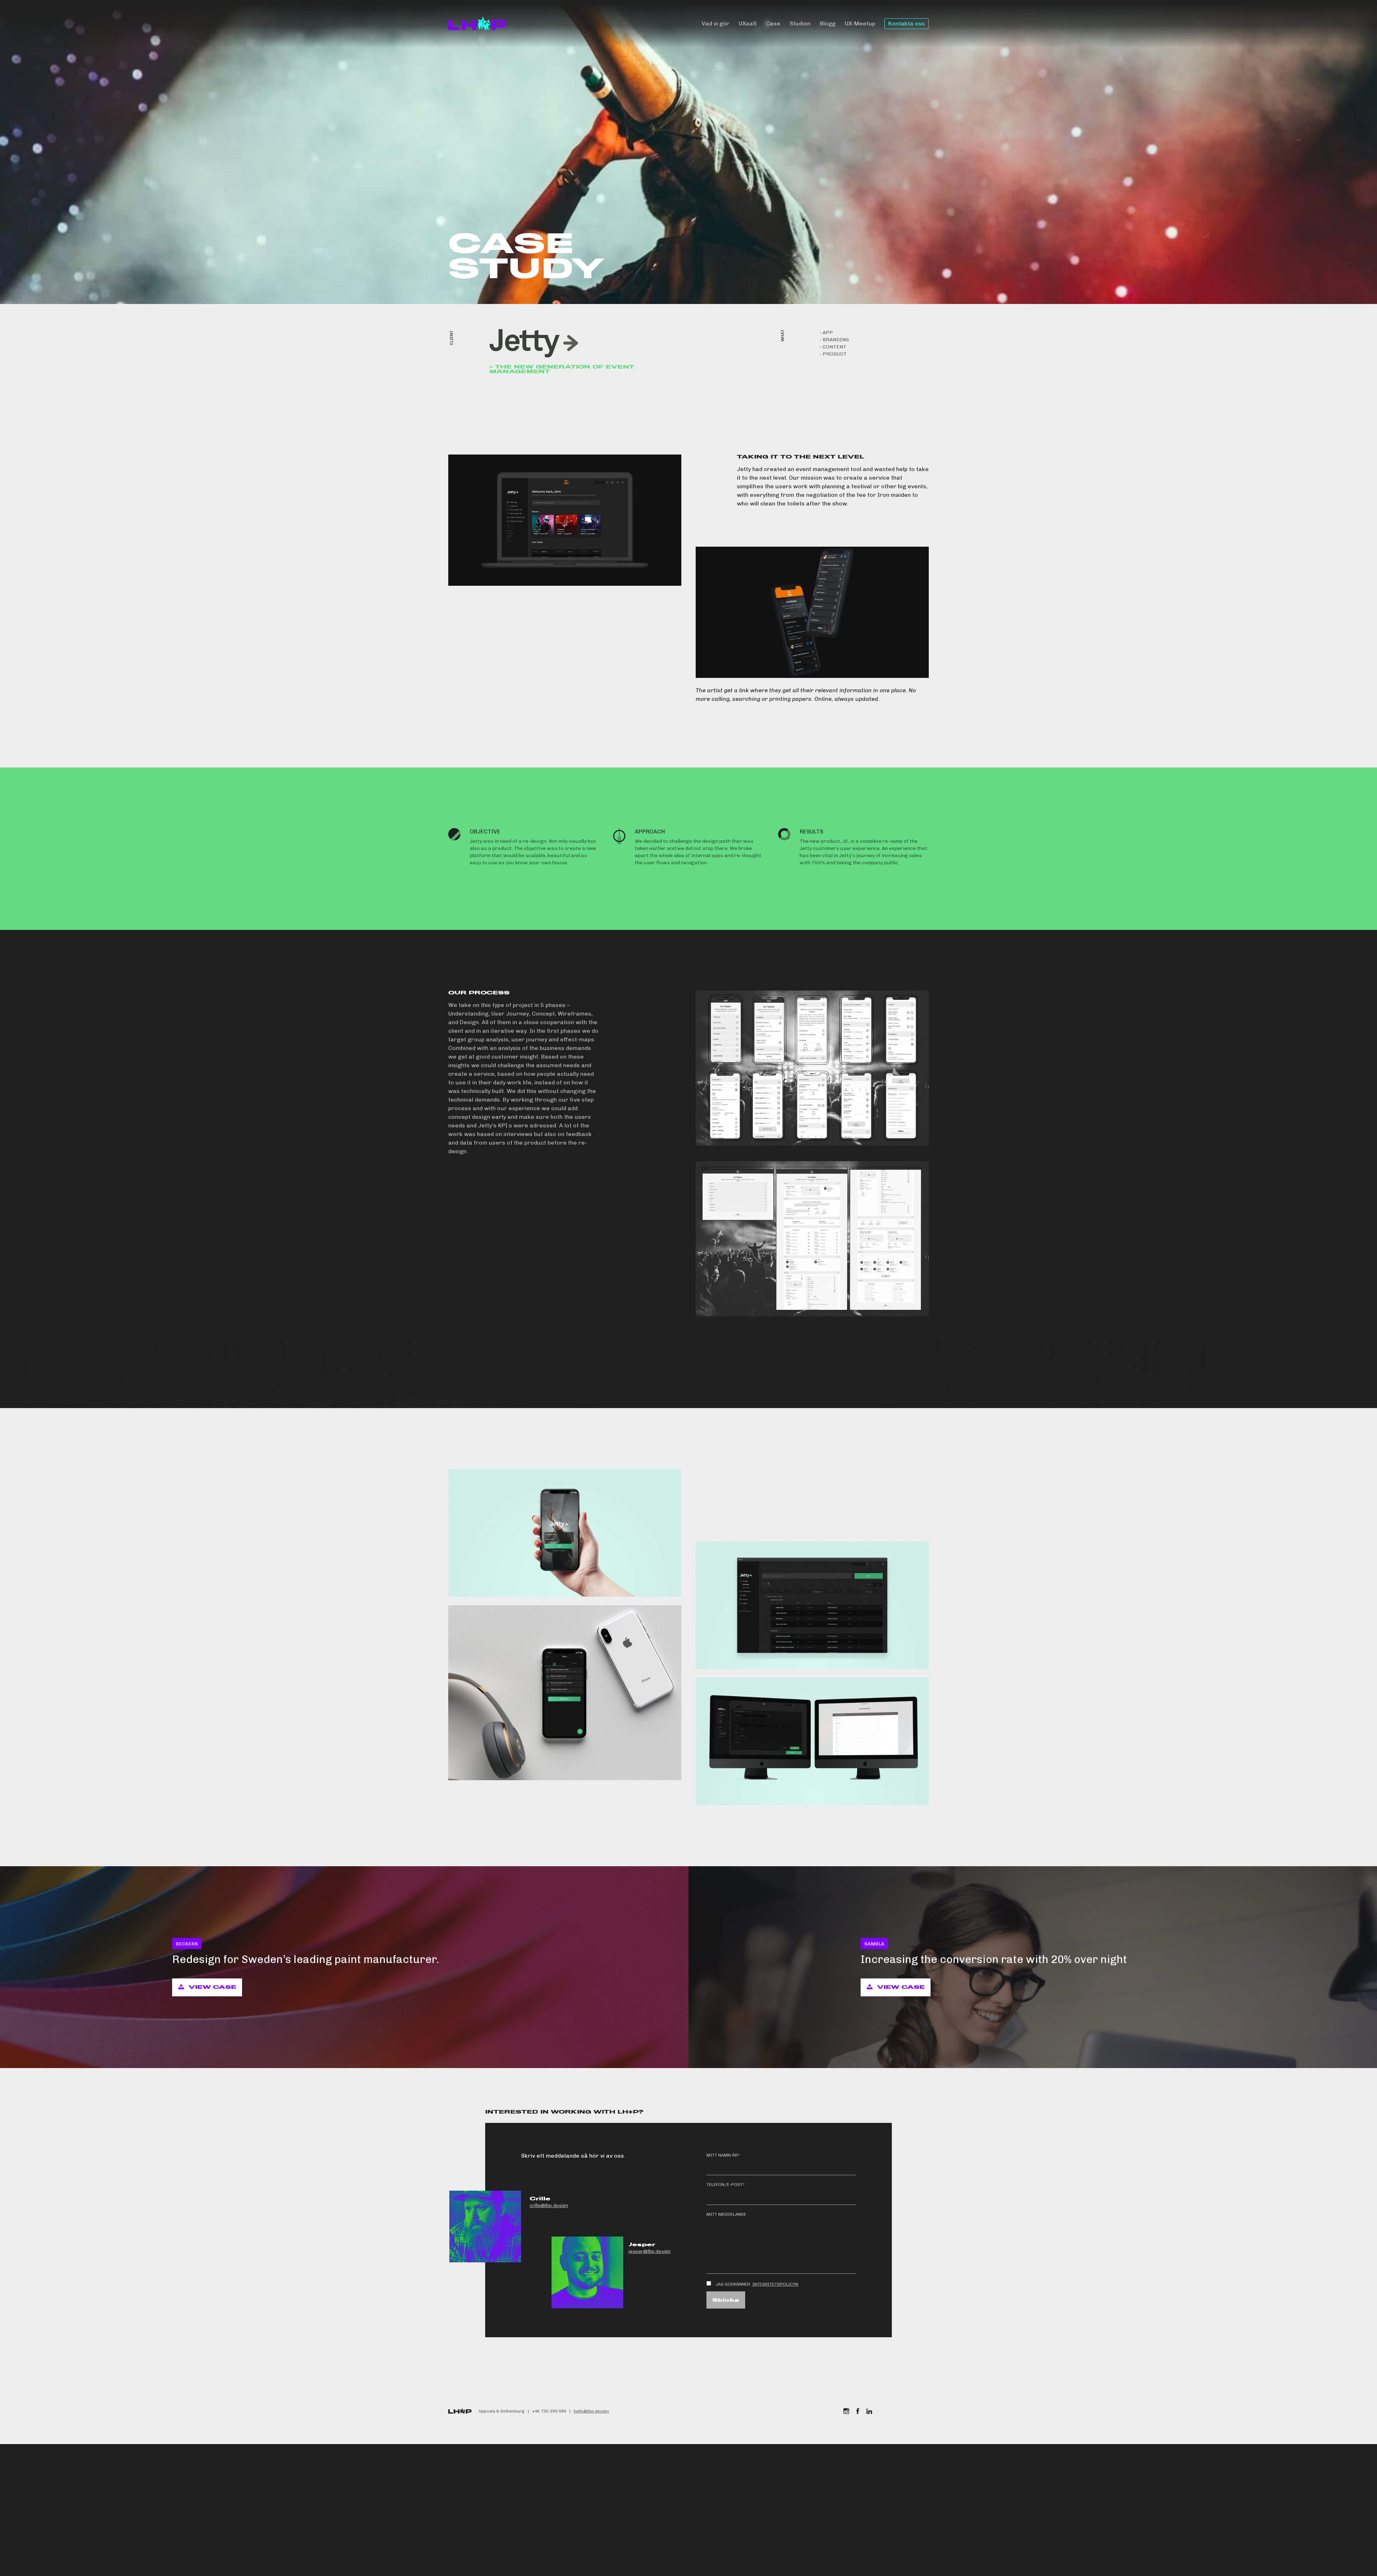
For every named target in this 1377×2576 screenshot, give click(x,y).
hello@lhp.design (591, 2411)
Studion (800, 23)
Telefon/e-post (726, 2185)
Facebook (858, 2411)
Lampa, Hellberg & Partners (477, 24)
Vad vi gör (716, 23)
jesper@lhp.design (650, 2251)
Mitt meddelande (726, 2214)
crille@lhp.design (549, 2206)
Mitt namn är (723, 2155)
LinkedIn (869, 2411)
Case (773, 23)
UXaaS (748, 23)
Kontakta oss (907, 23)
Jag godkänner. (757, 2284)
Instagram (846, 2411)
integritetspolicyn (775, 2284)
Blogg (828, 23)
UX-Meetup (860, 23)
